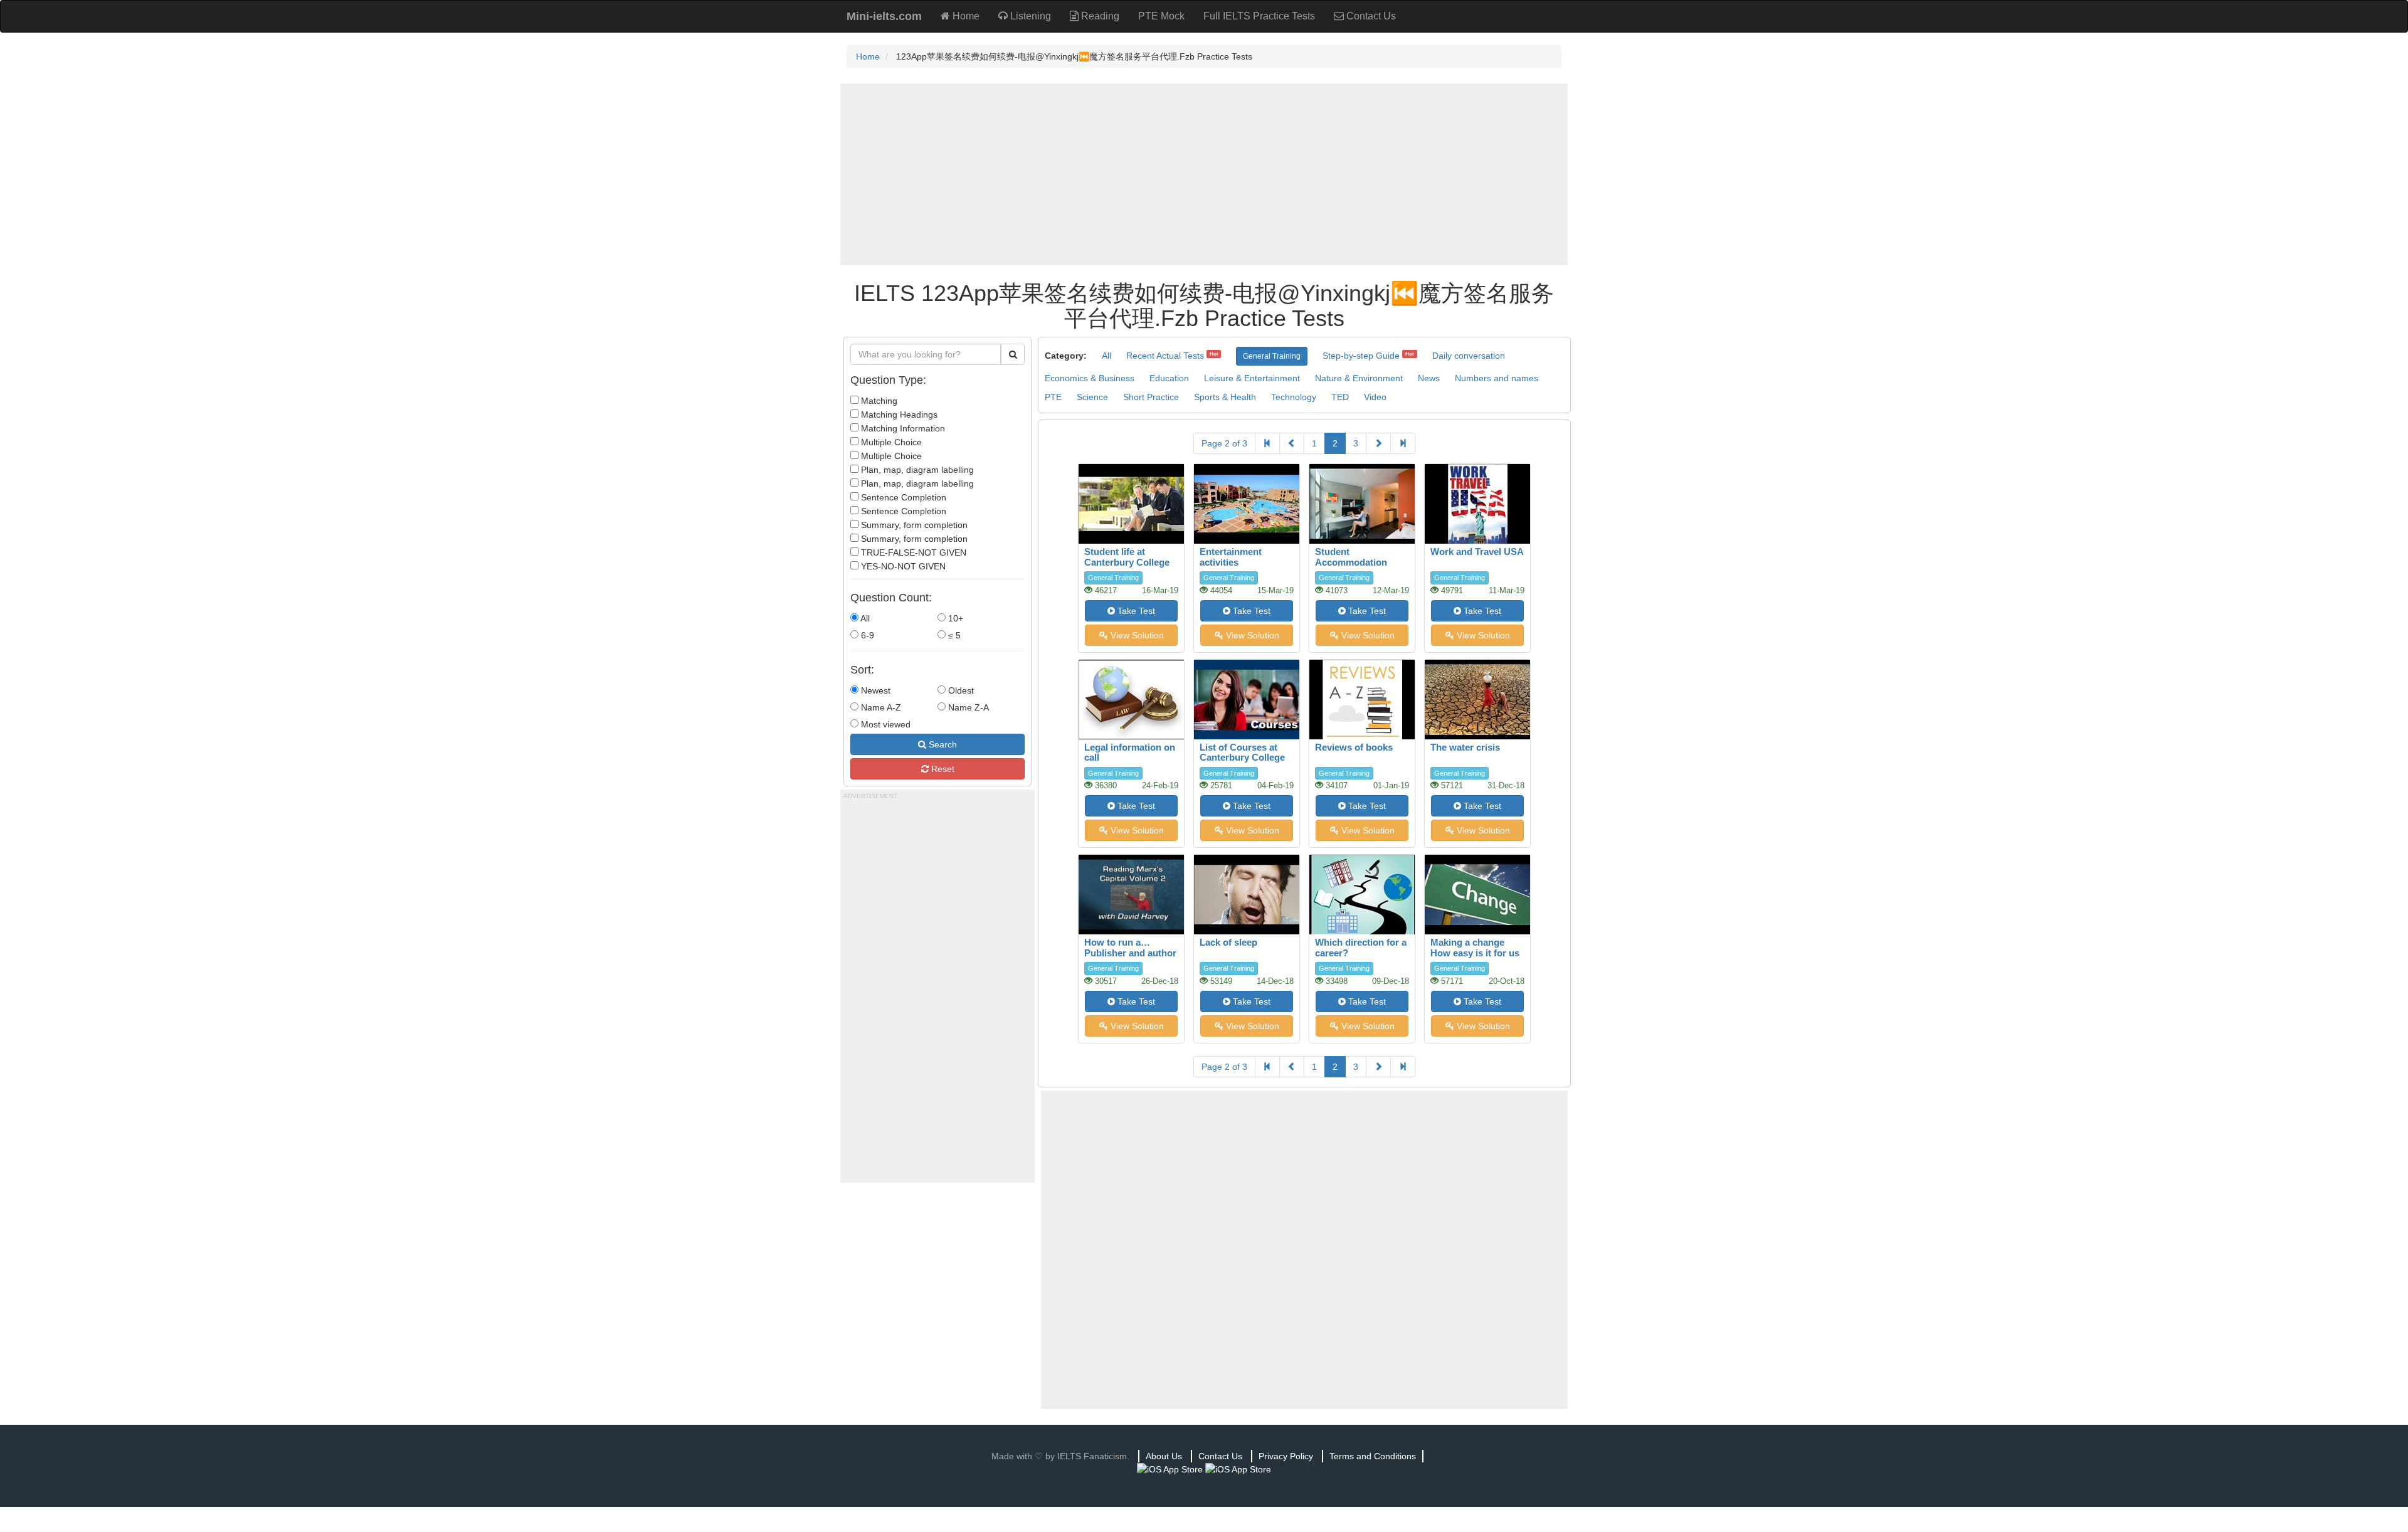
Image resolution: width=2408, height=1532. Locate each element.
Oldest (960, 690)
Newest (874, 690)
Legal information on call (1130, 753)
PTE (1053, 397)
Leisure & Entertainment (1252, 378)
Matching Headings (898, 415)
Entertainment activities (1231, 557)
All (864, 618)
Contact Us (1370, 16)
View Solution (1136, 635)
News (1429, 378)
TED (1340, 397)
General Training (1272, 356)
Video (1375, 397)
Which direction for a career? (1361, 948)
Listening (1029, 16)
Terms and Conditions (1373, 1456)
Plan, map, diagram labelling (916, 470)
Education (1169, 378)
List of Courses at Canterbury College (1242, 753)
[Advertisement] (1204, 174)
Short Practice (1151, 397)
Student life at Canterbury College (1127, 557)
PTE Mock (1161, 16)
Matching (878, 401)
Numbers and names (1497, 378)
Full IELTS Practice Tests (1259, 16)
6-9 (866, 635)
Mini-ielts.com (884, 16)
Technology (1294, 397)
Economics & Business (1090, 378)
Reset (942, 769)
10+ (954, 618)
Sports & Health (1225, 397)
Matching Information (902, 428)
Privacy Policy (1286, 1456)
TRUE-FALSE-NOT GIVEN (912, 552)
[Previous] (1292, 443)
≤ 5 (953, 635)
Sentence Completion (902, 497)
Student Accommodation (1351, 557)
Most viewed (885, 724)
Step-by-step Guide (1361, 356)
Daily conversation (1469, 356)
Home (965, 16)
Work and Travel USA (1477, 552)
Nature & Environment (1359, 378)
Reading (1099, 16)
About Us (1164, 1456)
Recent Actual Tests (1165, 356)
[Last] (1403, 443)
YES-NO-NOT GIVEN (902, 566)
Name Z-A (967, 707)
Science (1092, 397)
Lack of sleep (1228, 942)
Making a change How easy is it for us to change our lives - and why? (1475, 958)
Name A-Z (880, 707)
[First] (1267, 443)
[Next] (1378, 443)
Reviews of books (1354, 747)
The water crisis (1465, 747)
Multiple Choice (890, 442)
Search (942, 744)
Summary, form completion (913, 525)
